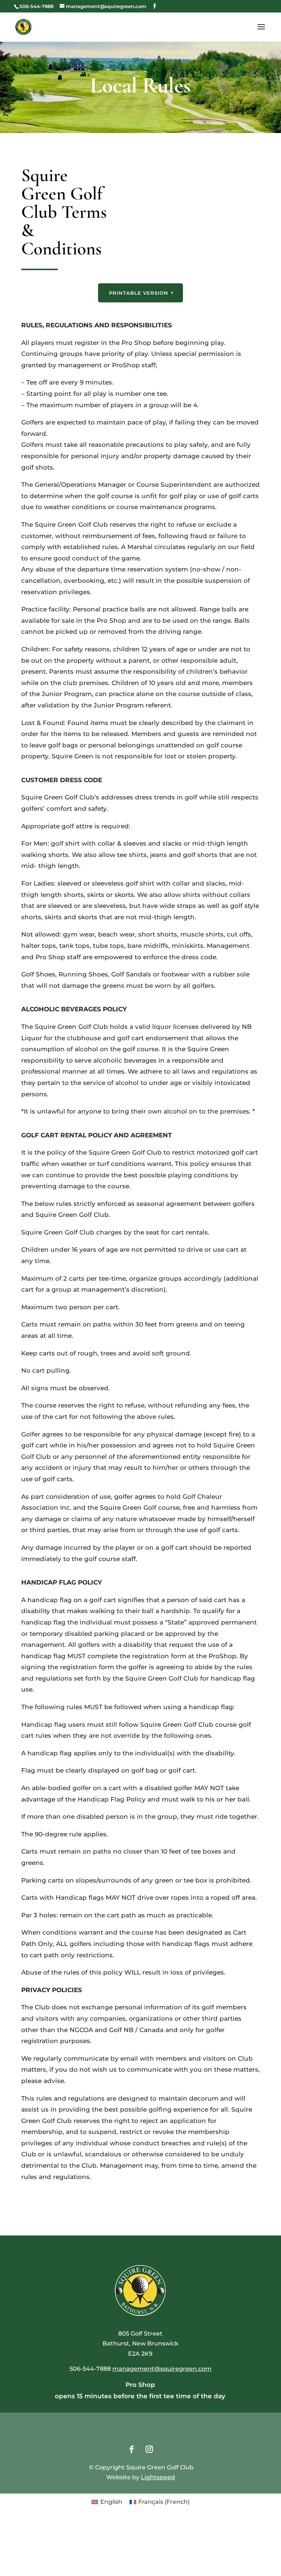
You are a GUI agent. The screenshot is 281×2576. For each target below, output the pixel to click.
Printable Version (139, 293)
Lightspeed (158, 2477)
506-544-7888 (36, 6)
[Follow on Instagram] (149, 2449)
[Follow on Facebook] (132, 2449)
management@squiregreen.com (162, 2369)
